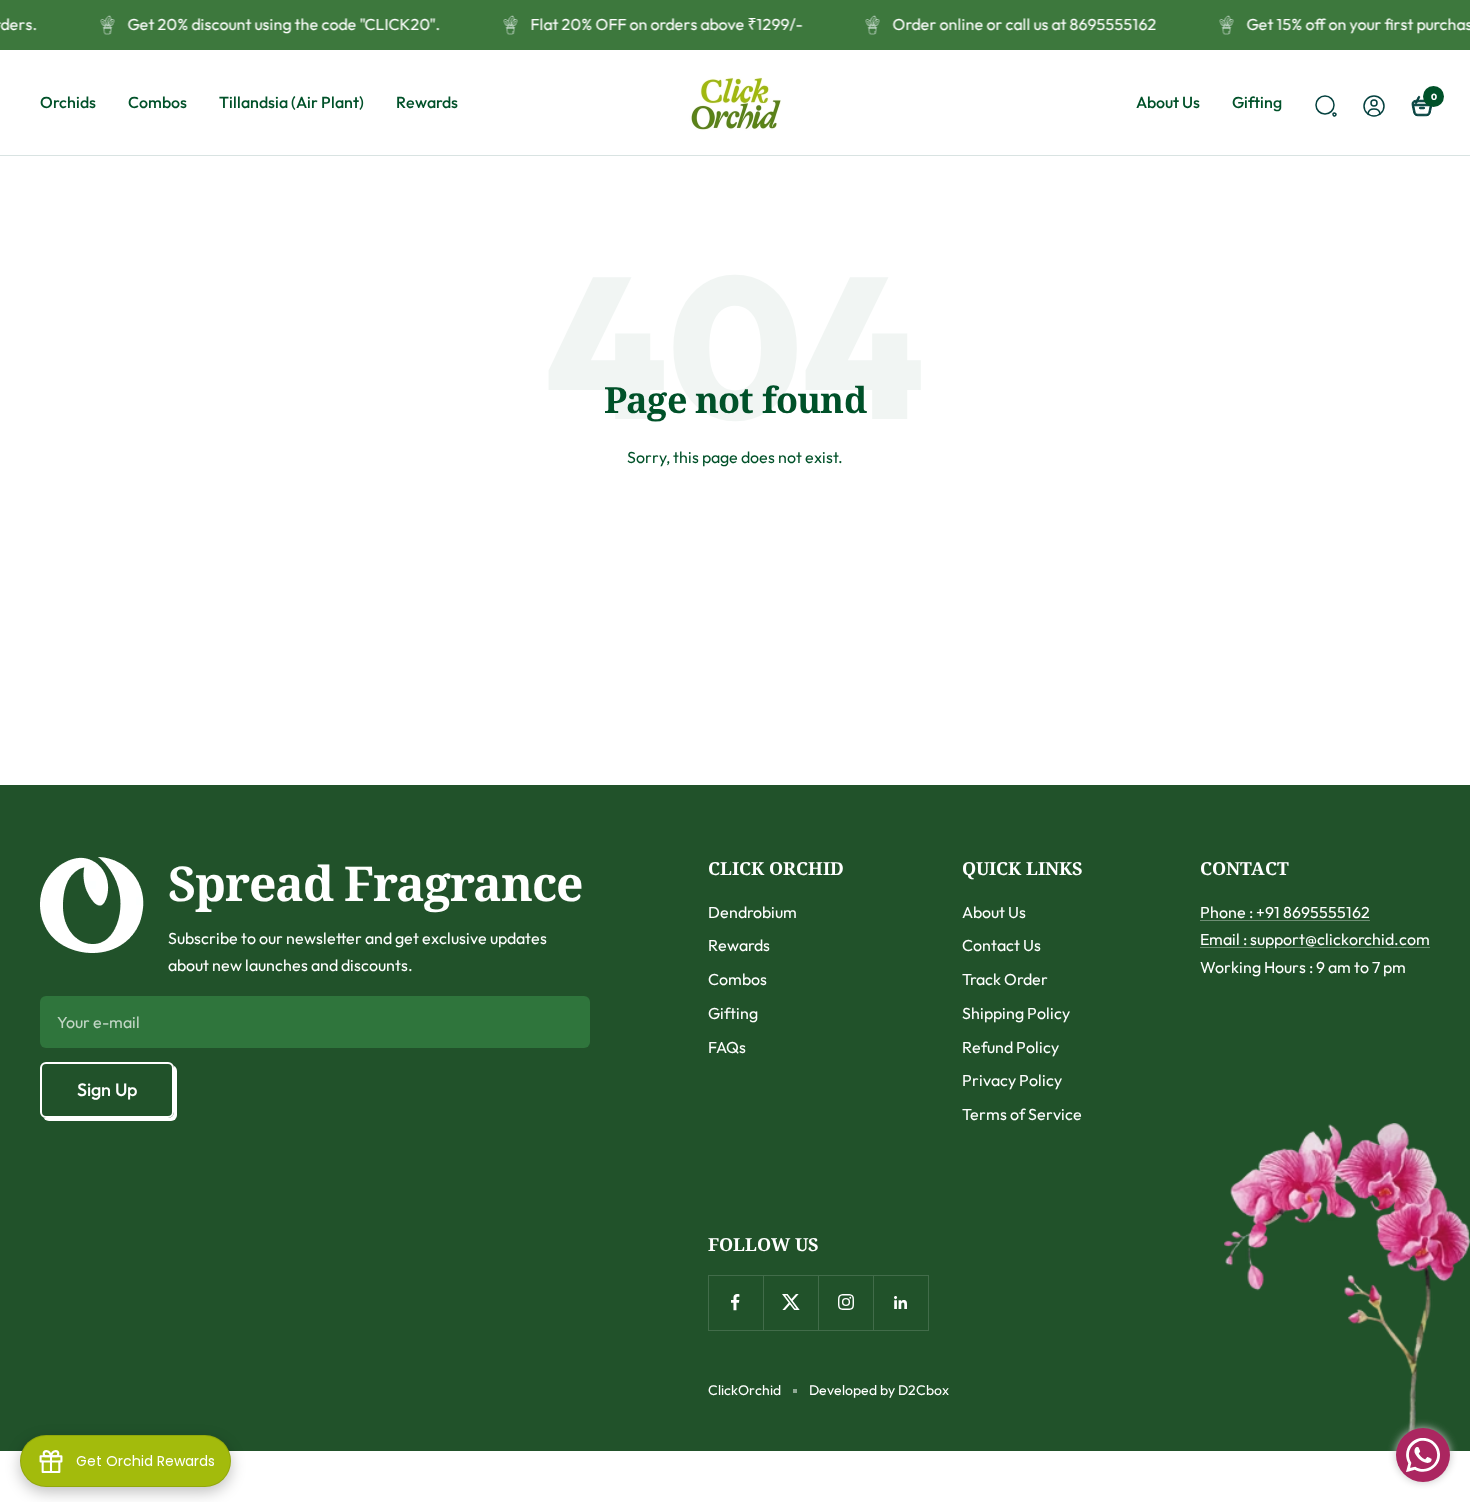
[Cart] (1420, 103)
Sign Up (107, 1089)
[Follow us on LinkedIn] (900, 1302)
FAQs (727, 1047)
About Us (1168, 102)
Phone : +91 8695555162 (1285, 912)
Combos (157, 102)
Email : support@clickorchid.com (1315, 939)
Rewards (427, 102)
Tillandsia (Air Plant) (291, 102)
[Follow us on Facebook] (735, 1302)
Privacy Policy (1012, 1080)
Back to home (735, 531)
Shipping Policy (1016, 1013)
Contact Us (1001, 945)
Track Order (1005, 979)
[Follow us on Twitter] (790, 1302)
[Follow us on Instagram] (845, 1302)
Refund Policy (1010, 1047)
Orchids (68, 102)
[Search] (1323, 103)
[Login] (1371, 102)
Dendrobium (752, 912)
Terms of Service (1022, 1114)
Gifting (1257, 102)
